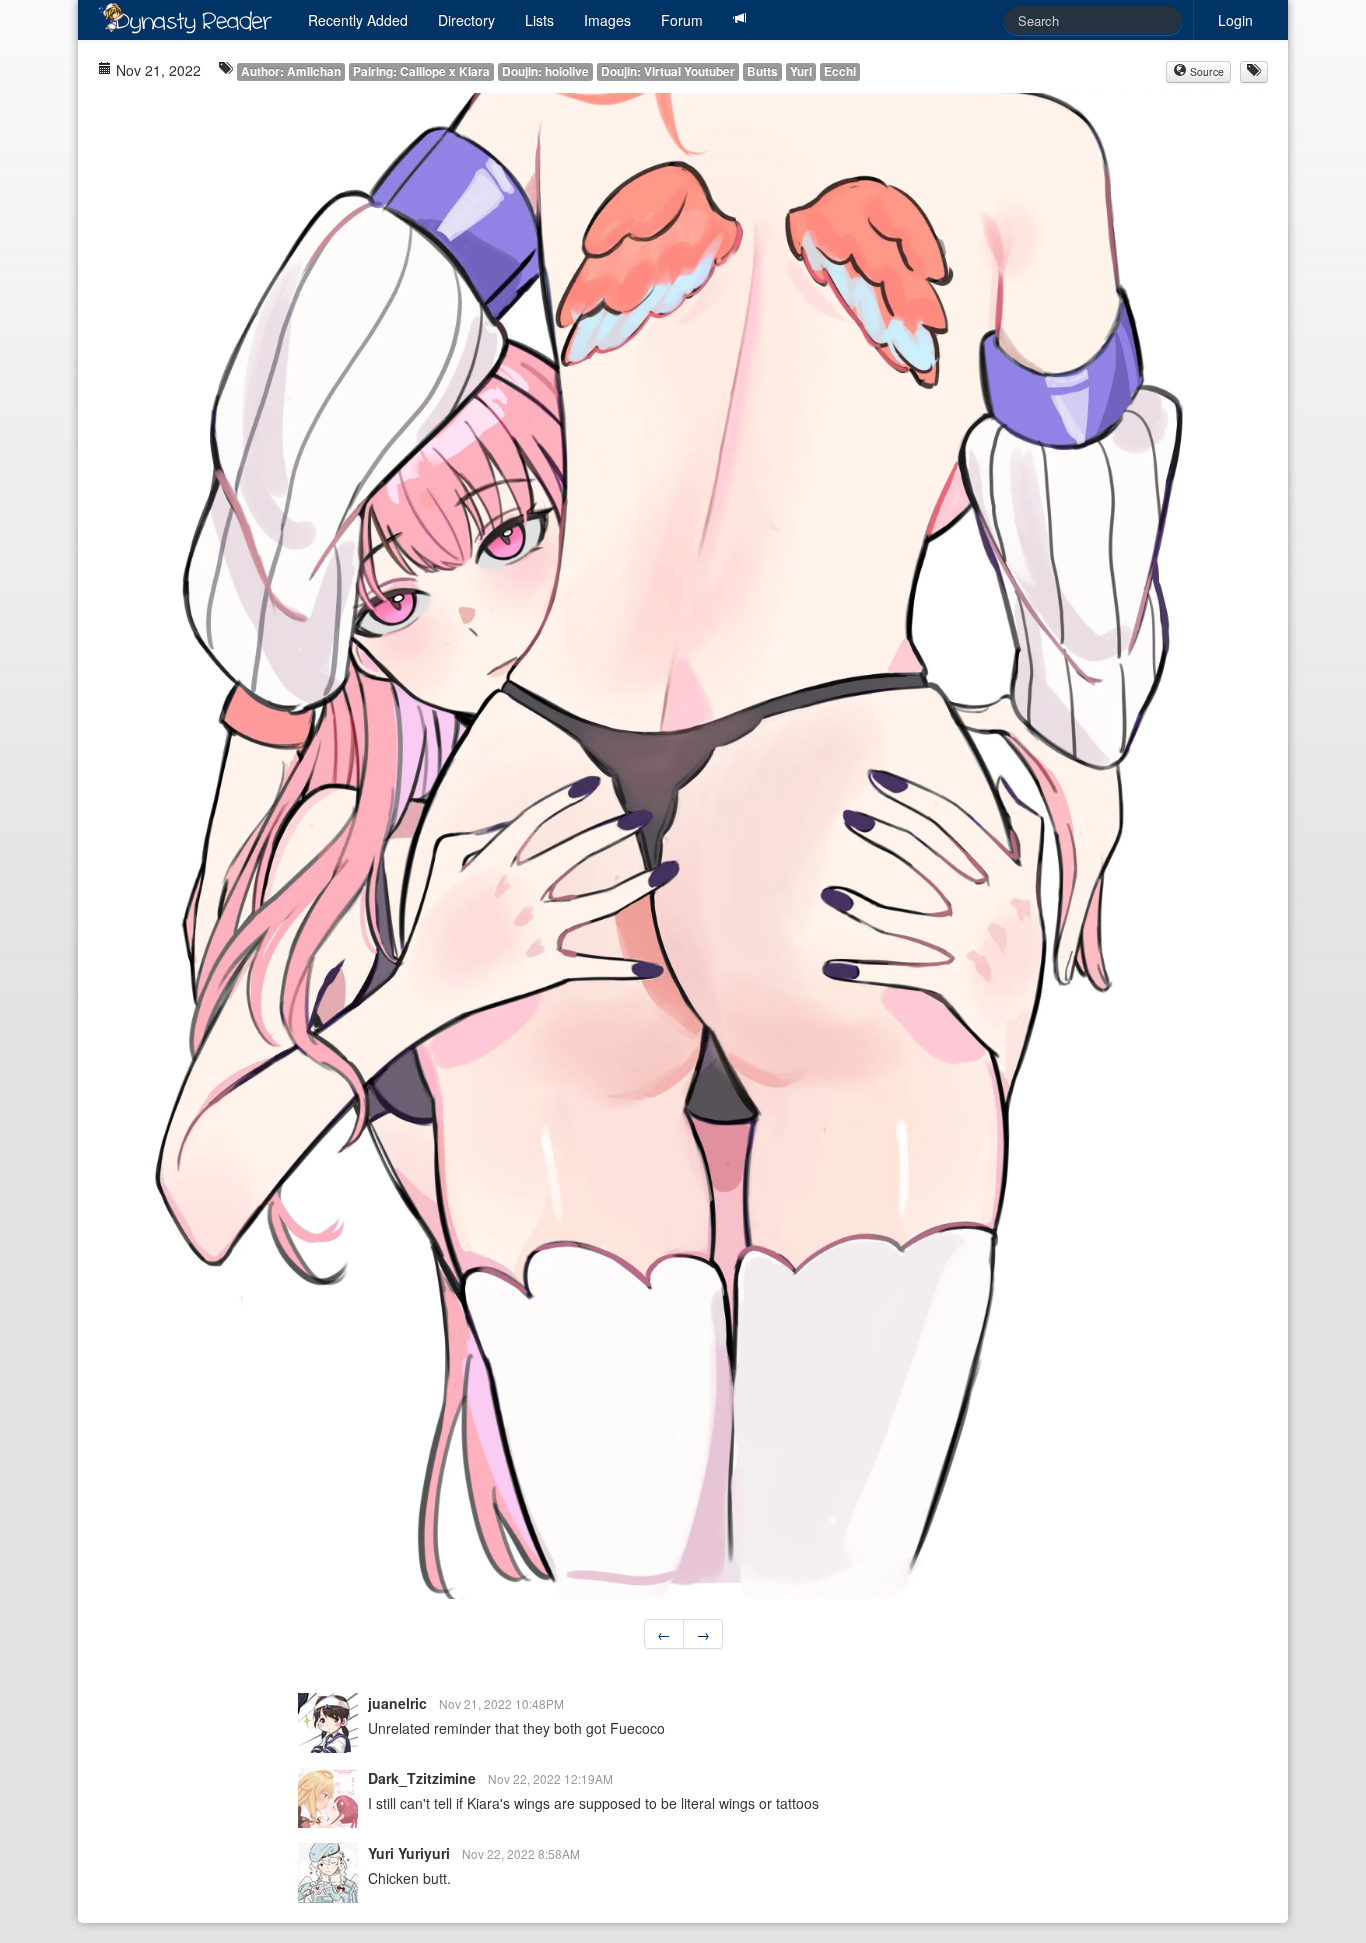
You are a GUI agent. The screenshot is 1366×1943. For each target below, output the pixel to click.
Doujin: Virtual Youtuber (668, 71)
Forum (682, 20)
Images (607, 20)
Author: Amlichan (291, 71)
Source (1205, 71)
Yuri (801, 71)
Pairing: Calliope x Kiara (421, 71)
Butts (762, 71)
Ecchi (840, 71)
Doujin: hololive (545, 71)
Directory (466, 20)
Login (1235, 20)
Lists (539, 20)
